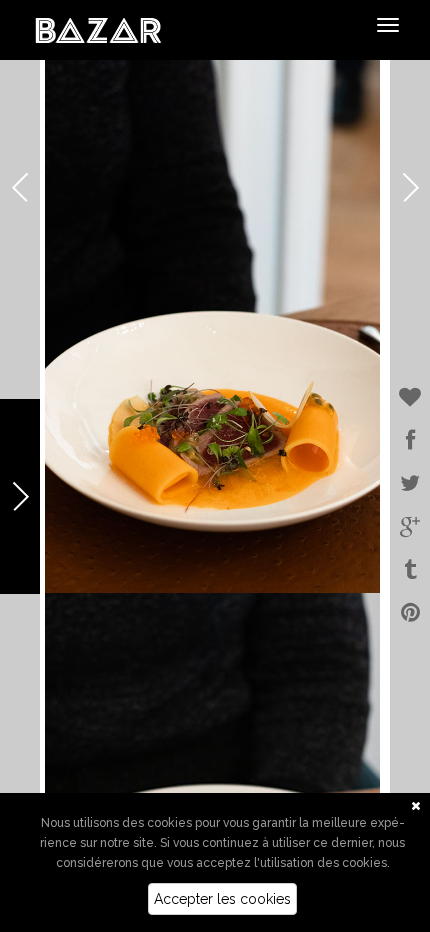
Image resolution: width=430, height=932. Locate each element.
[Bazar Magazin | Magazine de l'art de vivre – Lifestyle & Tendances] (98, 29)
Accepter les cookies (222, 899)
